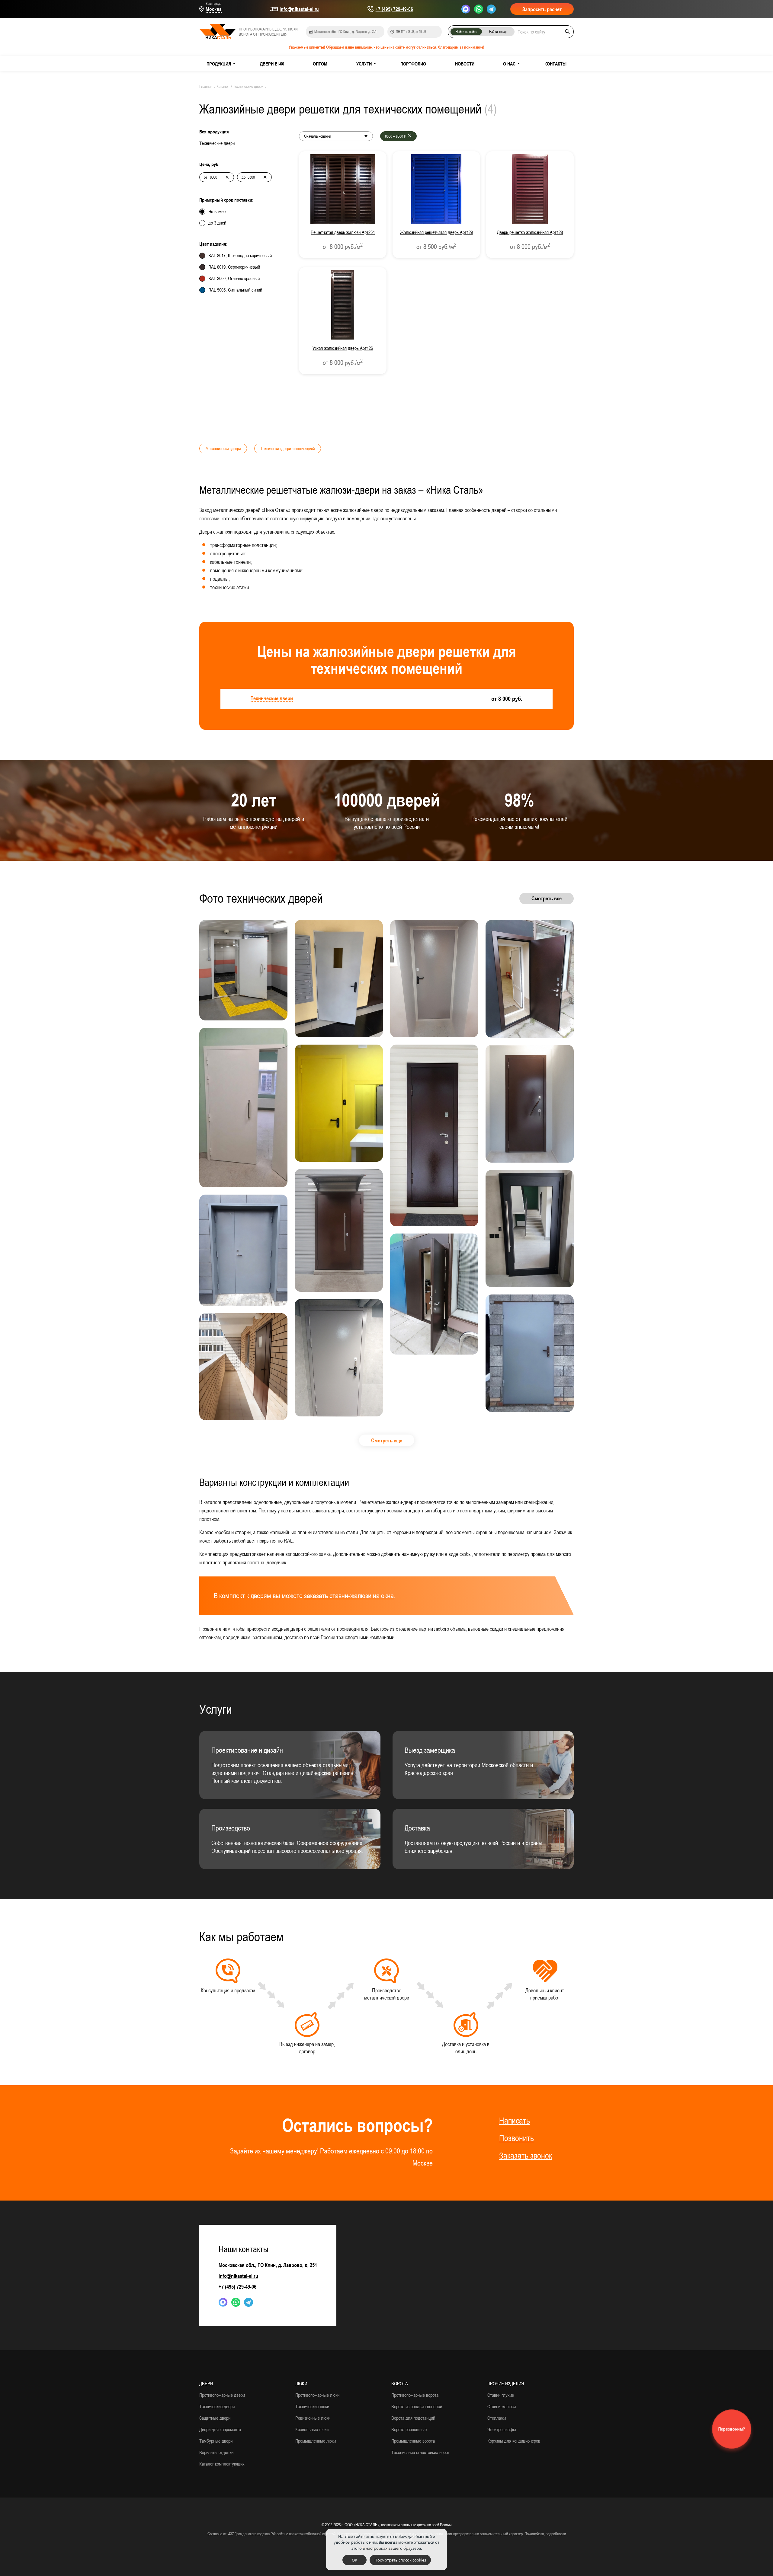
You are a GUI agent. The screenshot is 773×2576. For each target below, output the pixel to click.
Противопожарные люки (317, 2395)
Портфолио (413, 64)
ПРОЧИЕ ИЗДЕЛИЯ (506, 2383)
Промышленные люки (316, 2441)
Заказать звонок (526, 2156)
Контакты (555, 64)
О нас (509, 64)
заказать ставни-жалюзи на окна (349, 1596)
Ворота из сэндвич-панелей (417, 2406)
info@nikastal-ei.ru (299, 9)
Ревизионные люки (313, 2418)
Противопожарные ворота (415, 2395)
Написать (515, 2121)
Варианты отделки (216, 2452)
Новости (465, 64)
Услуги (364, 64)
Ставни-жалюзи (502, 2406)
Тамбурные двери (216, 2441)
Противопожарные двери (222, 2395)
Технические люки (312, 2406)
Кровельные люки (312, 2429)
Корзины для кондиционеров (514, 2441)
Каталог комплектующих (222, 2464)
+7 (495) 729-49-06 (394, 9)
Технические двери (217, 2406)
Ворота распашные (409, 2429)
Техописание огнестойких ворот (420, 2452)
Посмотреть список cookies (400, 2560)
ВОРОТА (400, 2383)
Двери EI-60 (272, 64)
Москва (214, 9)
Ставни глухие (501, 2395)
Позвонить (516, 2138)
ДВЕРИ (206, 2383)
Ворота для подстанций (413, 2418)
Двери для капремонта (220, 2429)
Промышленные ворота (413, 2441)
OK (354, 2560)
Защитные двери (215, 2418)
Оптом (320, 64)
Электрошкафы (502, 2429)
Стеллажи (497, 2418)
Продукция (219, 64)
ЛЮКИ (301, 2383)
